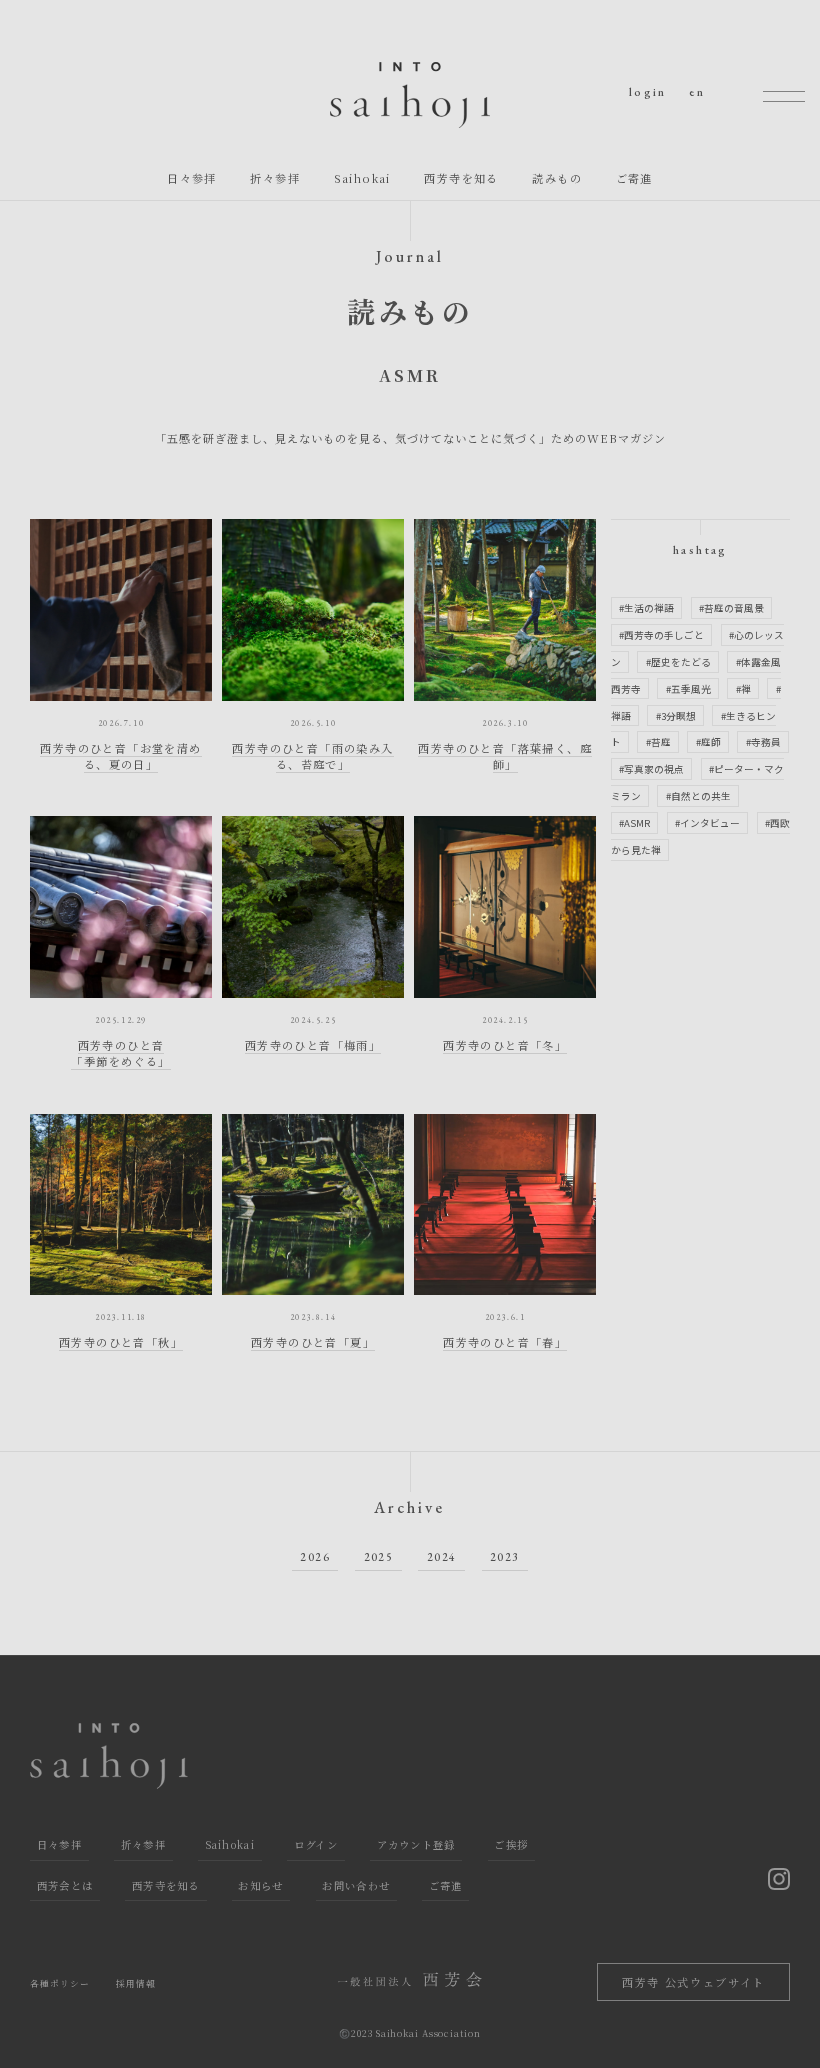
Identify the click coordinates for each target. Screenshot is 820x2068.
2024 (442, 1557)
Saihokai (362, 178)
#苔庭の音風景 (731, 608)
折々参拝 (275, 178)
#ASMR (634, 823)
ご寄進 (634, 178)
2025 (379, 1557)
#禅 (743, 689)
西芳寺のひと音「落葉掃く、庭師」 (505, 756)
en (697, 92)
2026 (315, 1557)
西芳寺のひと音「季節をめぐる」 (120, 1053)
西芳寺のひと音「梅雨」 (313, 1045)
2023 (505, 1557)
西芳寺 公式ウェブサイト (693, 1982)
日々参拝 (192, 178)
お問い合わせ (356, 1885)
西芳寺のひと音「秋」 (121, 1342)
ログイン (316, 1844)
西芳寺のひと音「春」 (505, 1342)
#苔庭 (658, 742)
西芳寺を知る (461, 178)
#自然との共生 (698, 796)
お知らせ (260, 1885)
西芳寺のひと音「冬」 (505, 1045)
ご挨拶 (511, 1844)
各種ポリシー (60, 1983)
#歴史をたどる (678, 662)
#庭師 (708, 742)
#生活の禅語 (646, 608)
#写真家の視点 (651, 769)
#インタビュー (707, 823)
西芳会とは (65, 1885)
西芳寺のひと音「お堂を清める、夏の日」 (120, 756)
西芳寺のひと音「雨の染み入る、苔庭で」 (312, 756)
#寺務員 (763, 742)
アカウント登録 (416, 1844)
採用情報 (136, 1983)
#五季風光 (688, 689)
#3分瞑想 (676, 715)
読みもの (557, 178)
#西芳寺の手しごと (661, 635)
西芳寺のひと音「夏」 (313, 1342)
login (648, 92)
